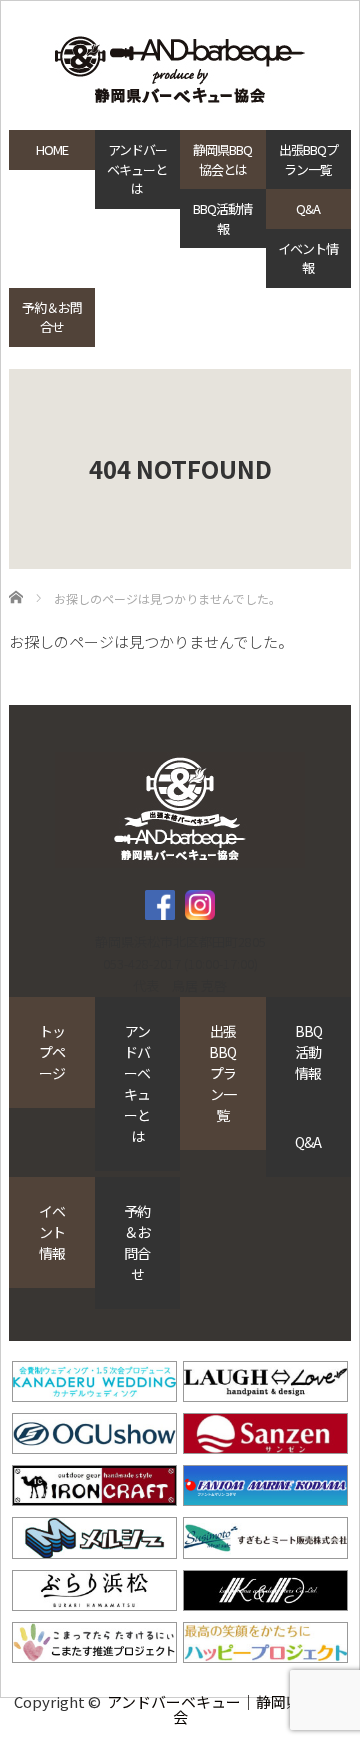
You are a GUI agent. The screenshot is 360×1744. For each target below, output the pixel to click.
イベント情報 (308, 258)
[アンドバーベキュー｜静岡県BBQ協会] (180, 72)
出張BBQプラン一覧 (308, 159)
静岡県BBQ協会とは (222, 159)
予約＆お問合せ (52, 317)
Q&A (308, 208)
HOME (52, 149)
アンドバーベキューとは (137, 169)
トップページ (52, 1052)
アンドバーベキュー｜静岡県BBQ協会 (227, 1709)
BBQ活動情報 (222, 218)
